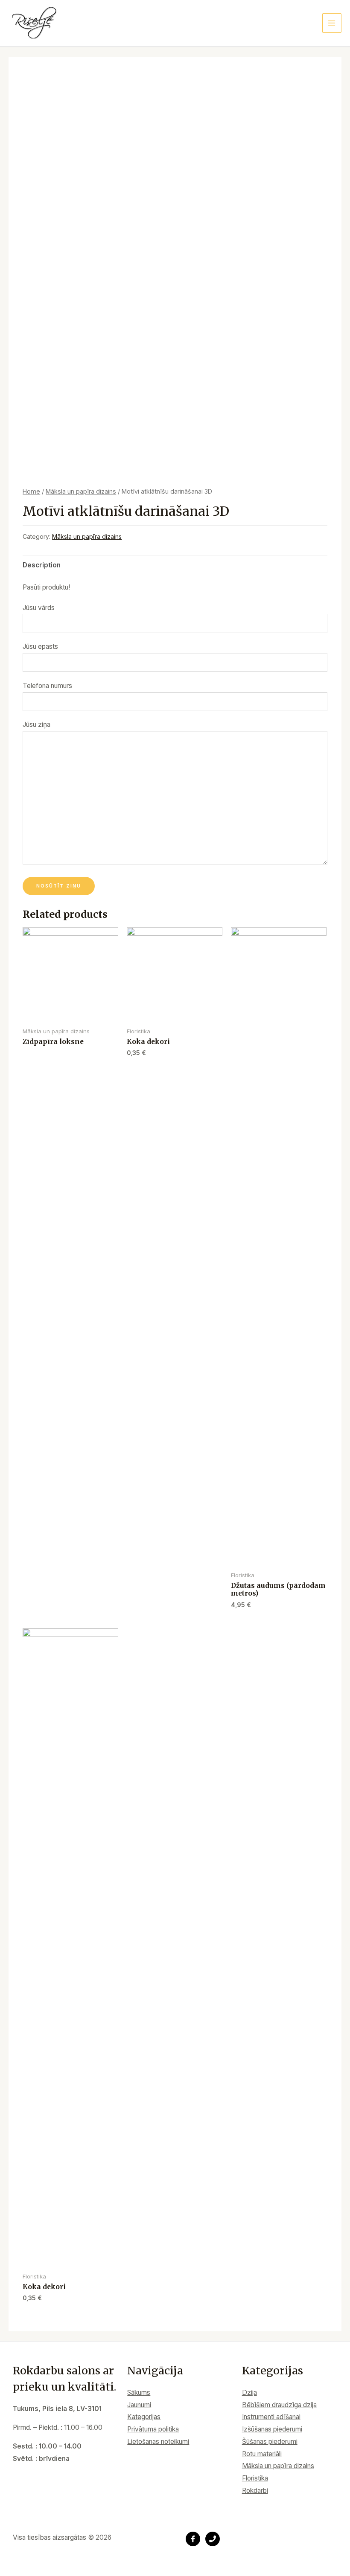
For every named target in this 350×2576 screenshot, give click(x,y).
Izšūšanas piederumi (272, 2429)
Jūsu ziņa (36, 724)
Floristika (255, 2478)
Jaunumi (139, 2405)
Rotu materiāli (262, 2454)
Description (42, 565)
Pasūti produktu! (46, 587)
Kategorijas (144, 2417)
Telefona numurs (47, 686)
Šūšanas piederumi (270, 2442)
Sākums (139, 2392)
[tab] (42, 565)
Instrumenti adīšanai (271, 2417)
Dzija (249, 2392)
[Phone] (213, 2539)
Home (31, 491)
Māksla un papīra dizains (81, 491)
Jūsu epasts (40, 646)
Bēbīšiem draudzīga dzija (279, 2405)
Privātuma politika (153, 2429)
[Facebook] (193, 2539)
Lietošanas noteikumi (158, 2442)
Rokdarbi (255, 2491)
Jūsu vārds (39, 608)
